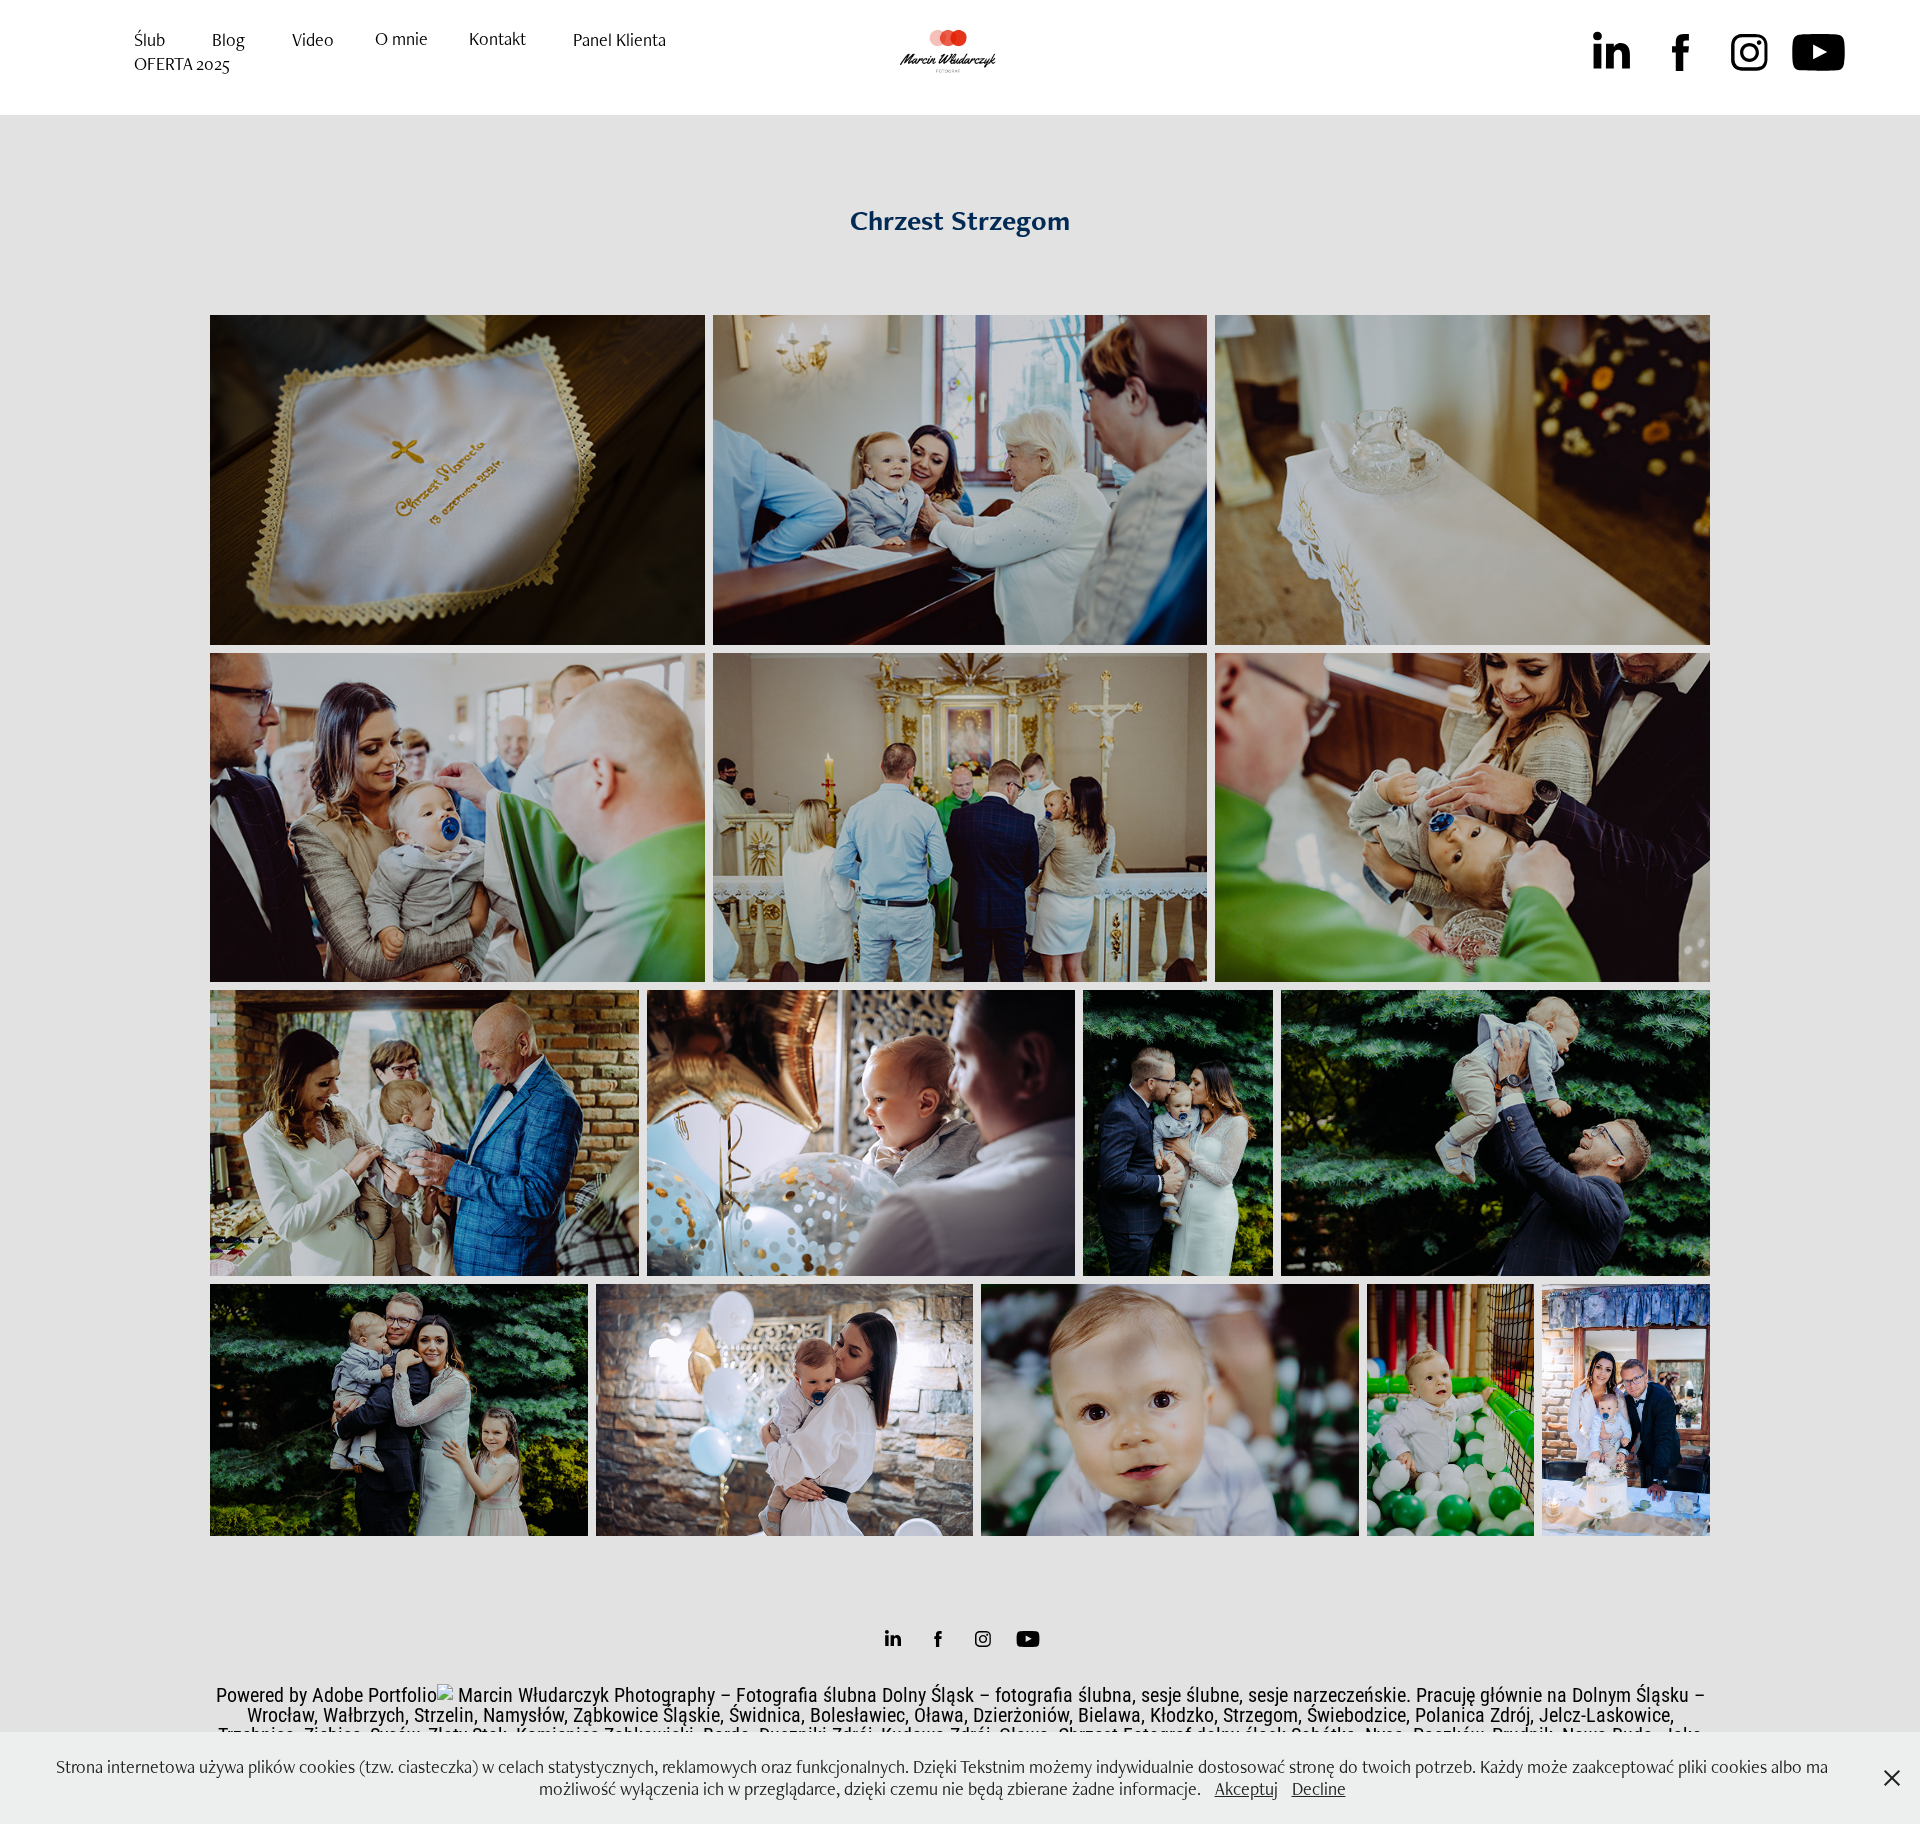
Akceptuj (1246, 1788)
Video (313, 39)
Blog (228, 39)
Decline (1319, 1788)
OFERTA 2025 (182, 63)
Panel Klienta (619, 39)
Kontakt (497, 38)
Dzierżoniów (1021, 1714)
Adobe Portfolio (374, 1694)
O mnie (401, 38)
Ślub (149, 39)
